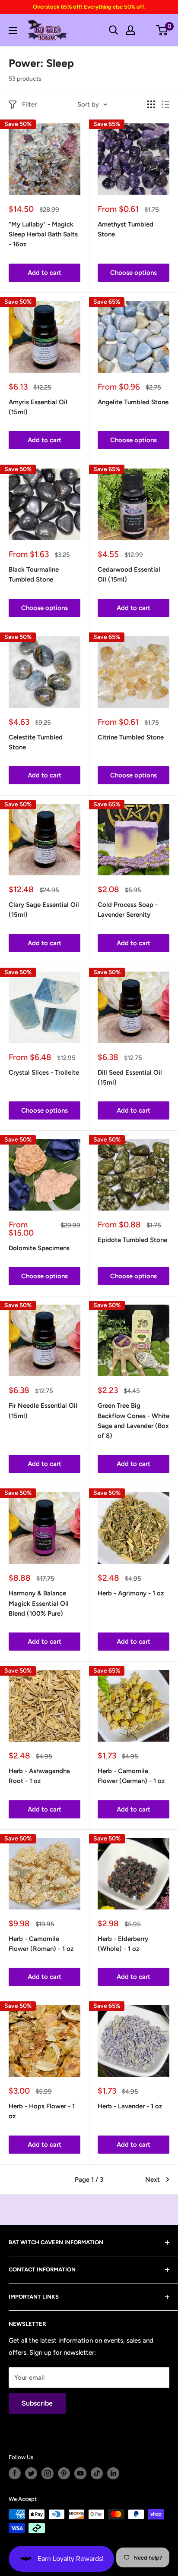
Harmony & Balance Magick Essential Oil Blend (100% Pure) (39, 1603)
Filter (29, 104)
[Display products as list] (165, 104)
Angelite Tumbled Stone (133, 402)
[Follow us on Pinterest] (64, 2473)
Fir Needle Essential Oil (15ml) (43, 1411)
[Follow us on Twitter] (31, 2473)
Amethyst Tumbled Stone (126, 229)
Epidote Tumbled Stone (132, 1240)
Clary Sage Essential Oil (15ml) (44, 910)
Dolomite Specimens (39, 1248)
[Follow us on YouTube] (80, 2473)
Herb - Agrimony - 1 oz (131, 1593)
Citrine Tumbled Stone (131, 737)
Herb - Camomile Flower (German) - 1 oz (131, 1776)
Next (153, 2180)
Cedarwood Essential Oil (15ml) (129, 574)
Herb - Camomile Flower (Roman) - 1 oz (41, 1944)
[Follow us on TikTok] (97, 2473)
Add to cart (44, 273)
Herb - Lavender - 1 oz (130, 2106)
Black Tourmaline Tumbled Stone (34, 574)
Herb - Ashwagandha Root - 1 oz (39, 1776)
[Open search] (114, 30)
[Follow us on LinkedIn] (113, 2473)
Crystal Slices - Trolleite (44, 1073)
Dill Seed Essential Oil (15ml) (130, 1077)
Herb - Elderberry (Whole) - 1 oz (123, 1944)
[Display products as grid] (151, 104)
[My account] (130, 30)
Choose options (133, 273)
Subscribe (37, 2403)
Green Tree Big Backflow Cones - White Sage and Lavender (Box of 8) (133, 1421)
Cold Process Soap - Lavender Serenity (128, 910)
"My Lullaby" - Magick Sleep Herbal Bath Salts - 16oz (43, 234)
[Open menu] (13, 31)
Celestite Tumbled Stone (36, 742)
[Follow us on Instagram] (48, 2473)
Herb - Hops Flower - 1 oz (42, 2111)
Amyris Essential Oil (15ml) (38, 407)
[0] (162, 30)
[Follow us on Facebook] (15, 2473)
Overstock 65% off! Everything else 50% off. (89, 7)
